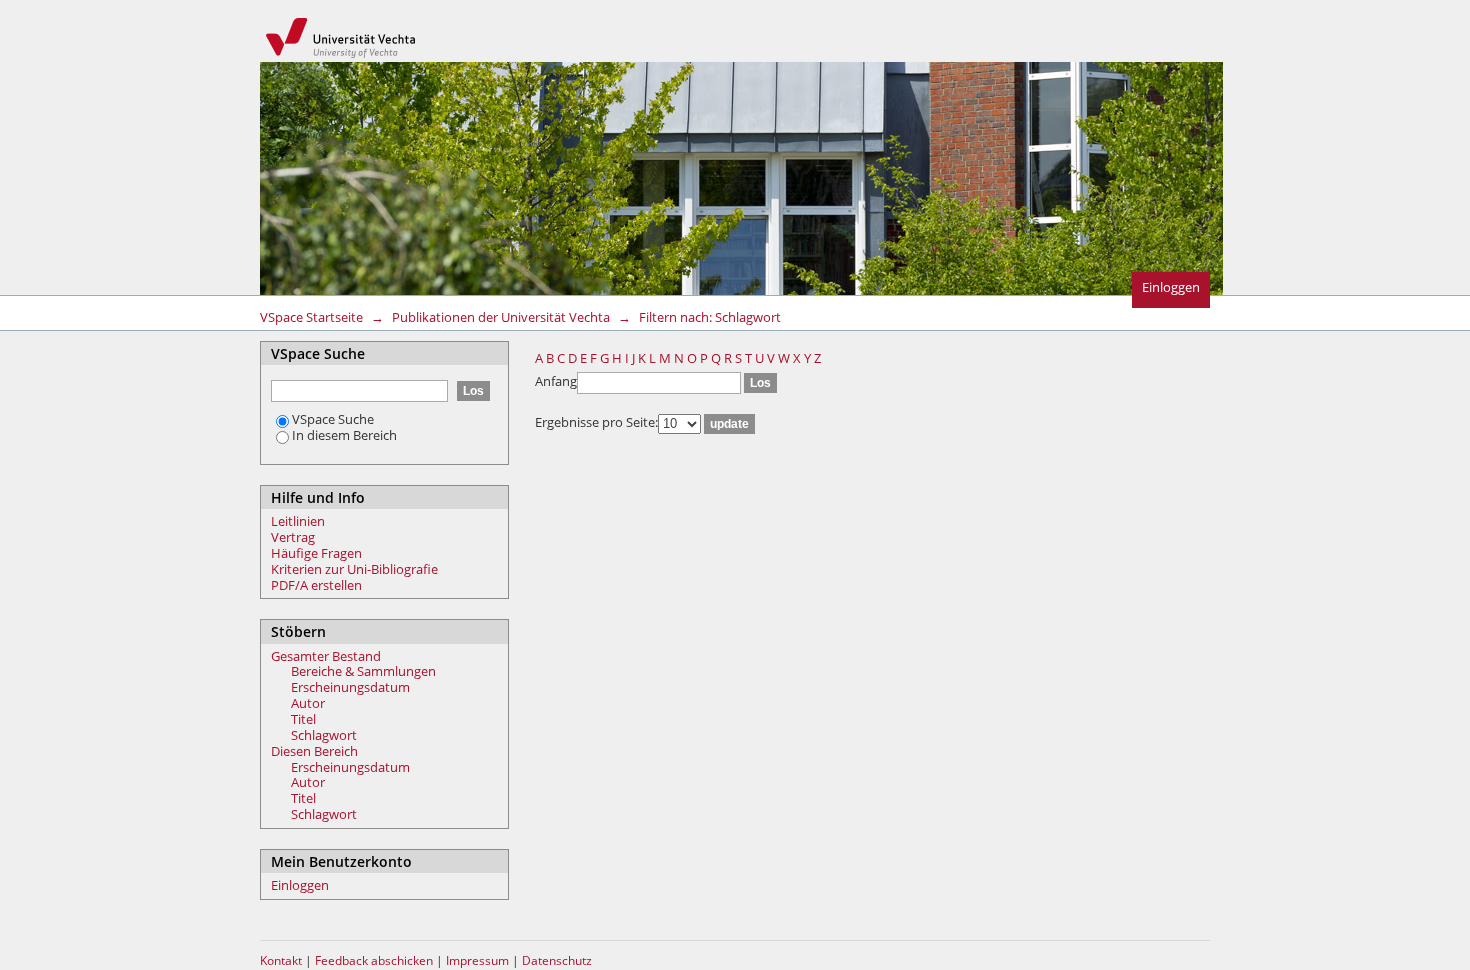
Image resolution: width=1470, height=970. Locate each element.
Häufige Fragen (316, 553)
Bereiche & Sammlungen (363, 671)
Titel (303, 719)
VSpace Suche (333, 419)
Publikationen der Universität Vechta (501, 317)
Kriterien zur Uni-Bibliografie (354, 569)
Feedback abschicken (374, 960)
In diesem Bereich (344, 435)
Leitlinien (298, 521)
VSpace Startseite (311, 317)
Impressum (479, 960)
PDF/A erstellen (316, 585)
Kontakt (281, 960)
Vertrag (293, 537)
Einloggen (1171, 287)
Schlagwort (324, 735)
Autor (308, 703)
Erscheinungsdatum (350, 687)
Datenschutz (557, 960)
